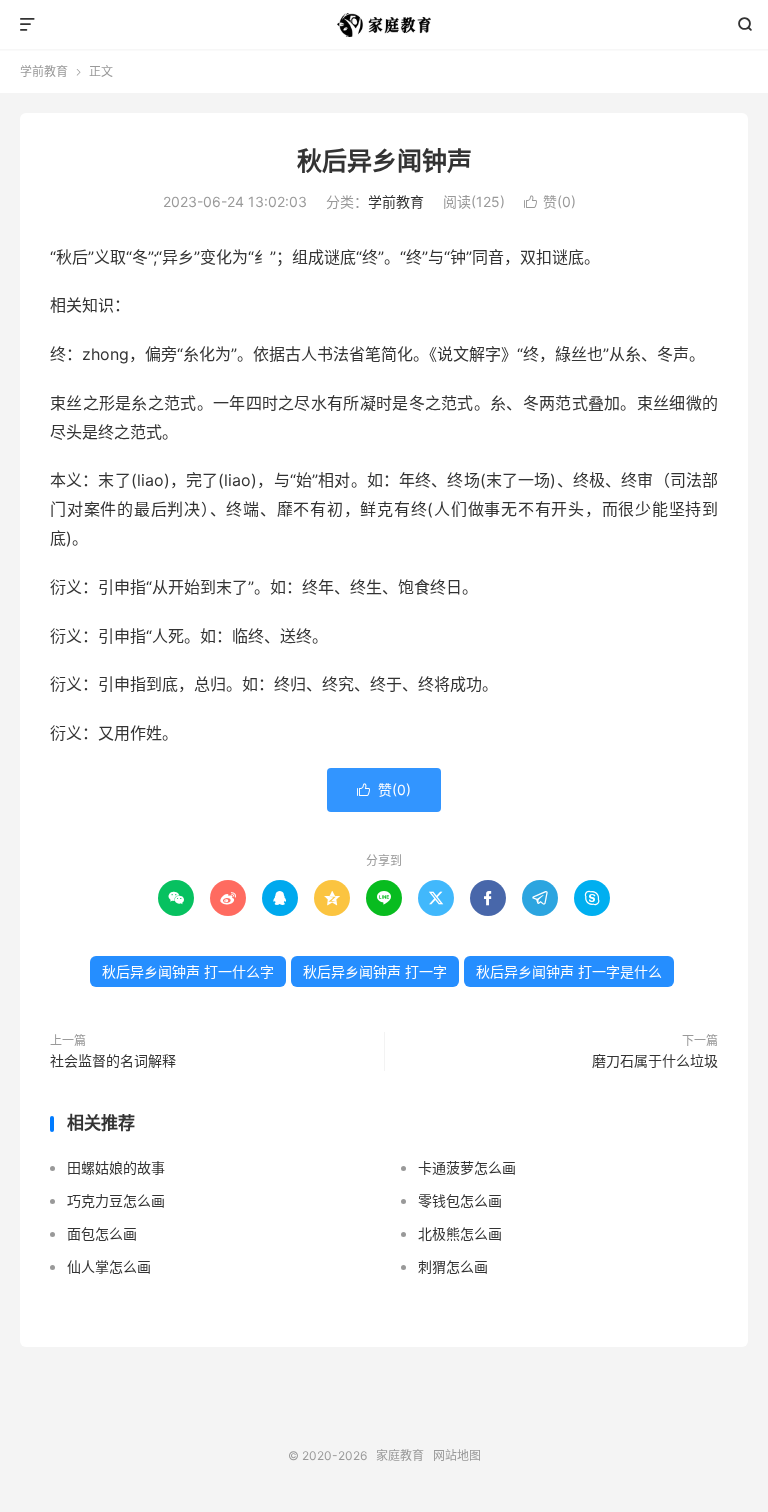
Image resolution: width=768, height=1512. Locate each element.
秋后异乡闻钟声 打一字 (375, 971)
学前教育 (44, 71)
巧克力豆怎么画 (116, 1200)
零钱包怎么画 (460, 1200)
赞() (550, 201)
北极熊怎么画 (460, 1233)
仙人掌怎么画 (109, 1266)
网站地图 (457, 1455)
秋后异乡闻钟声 (384, 161)
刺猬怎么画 (453, 1266)
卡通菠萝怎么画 (467, 1167)
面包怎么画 (102, 1233)
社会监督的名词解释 (113, 1060)
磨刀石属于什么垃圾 (655, 1060)
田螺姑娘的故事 (116, 1167)
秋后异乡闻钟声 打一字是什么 (569, 971)
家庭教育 (384, 25)
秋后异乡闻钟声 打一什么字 (188, 971)
